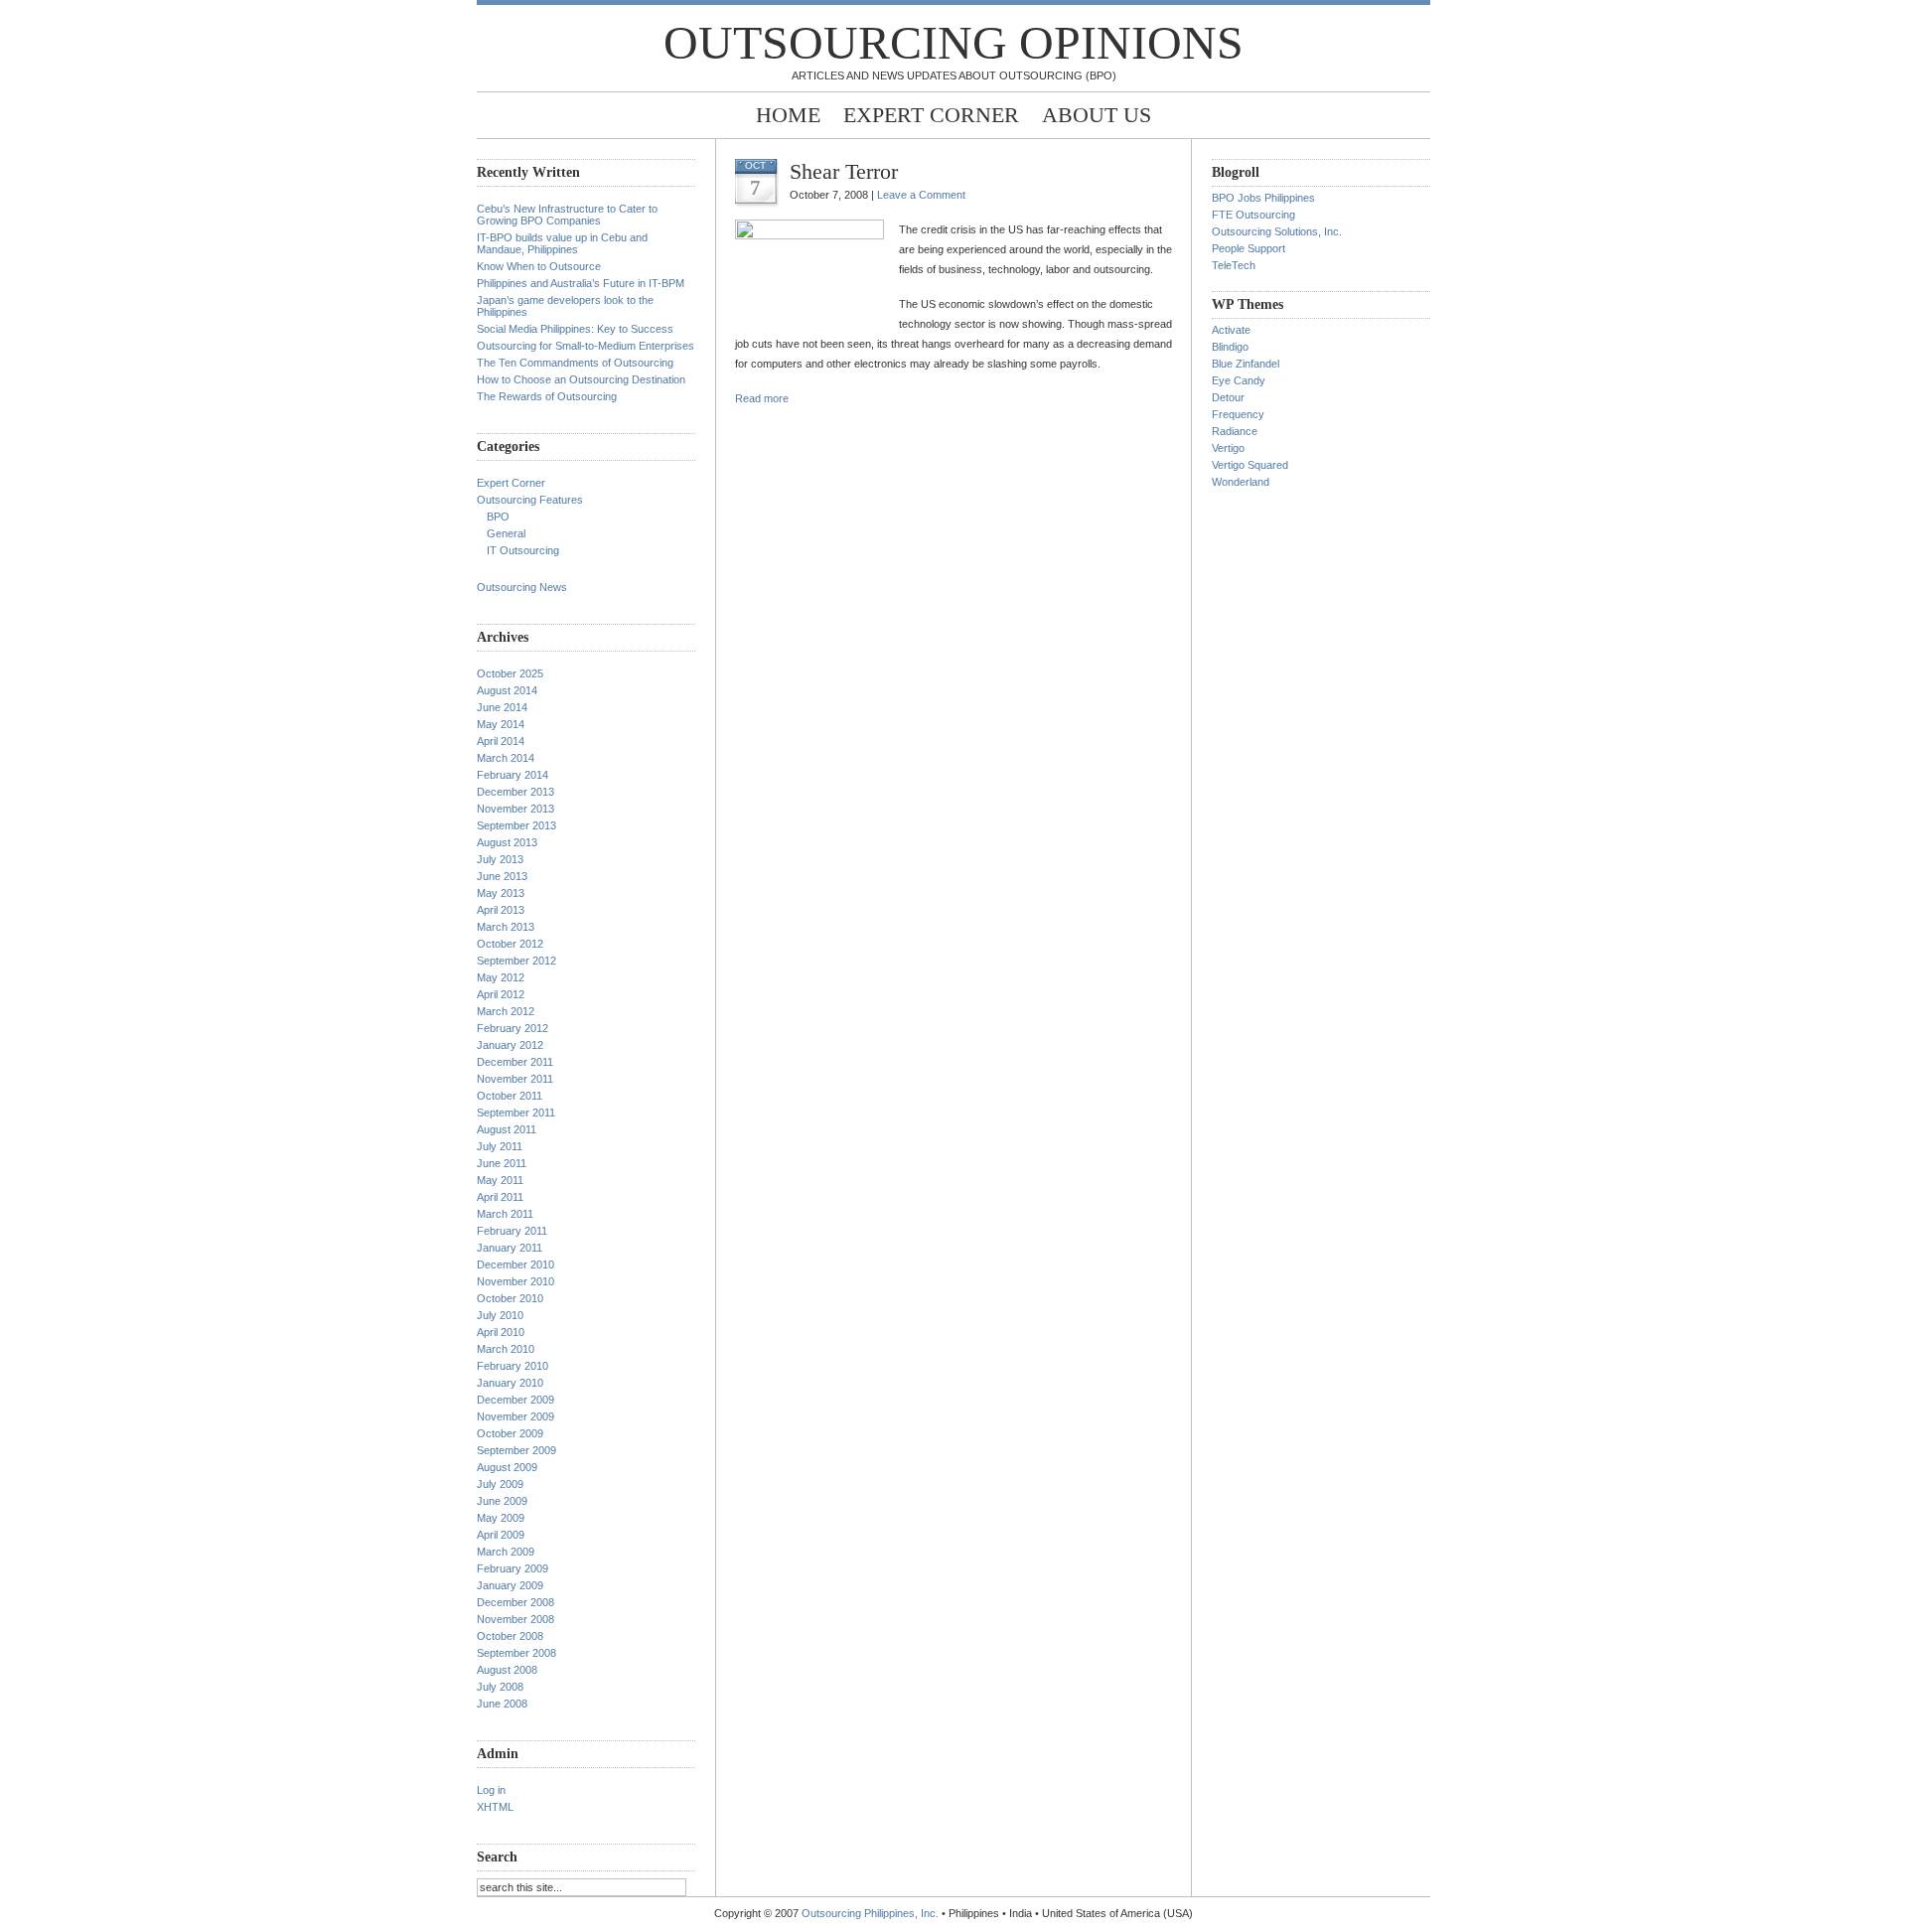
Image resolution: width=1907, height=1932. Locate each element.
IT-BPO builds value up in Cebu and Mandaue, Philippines (562, 243)
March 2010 (506, 1349)
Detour (1228, 397)
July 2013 (500, 859)
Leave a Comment (921, 195)
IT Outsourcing (523, 550)
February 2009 (513, 1568)
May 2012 (501, 977)
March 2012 (506, 1011)
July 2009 (500, 1484)
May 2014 (501, 724)
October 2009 (510, 1433)
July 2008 (500, 1687)
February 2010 (513, 1366)
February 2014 (513, 775)
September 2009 (516, 1450)
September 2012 (516, 961)
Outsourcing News (522, 587)
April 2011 (500, 1197)
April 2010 (501, 1332)
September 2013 (516, 825)
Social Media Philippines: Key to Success (575, 329)
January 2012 (510, 1045)
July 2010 (500, 1315)
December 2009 (515, 1400)
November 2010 (515, 1281)
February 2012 (513, 1028)
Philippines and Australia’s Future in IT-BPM (581, 283)
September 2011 (516, 1113)
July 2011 (500, 1146)
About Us (1097, 115)
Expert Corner (931, 115)
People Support (1248, 248)
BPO (498, 517)
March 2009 (506, 1552)
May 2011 (500, 1180)
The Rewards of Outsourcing (547, 396)
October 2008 (510, 1636)
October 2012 (510, 944)
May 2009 (501, 1518)
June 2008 (502, 1704)
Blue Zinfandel (1246, 364)
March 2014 (506, 758)
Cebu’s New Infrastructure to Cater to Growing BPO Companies (567, 215)
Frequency (1238, 414)
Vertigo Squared (1250, 465)
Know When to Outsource (539, 266)
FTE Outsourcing (1253, 215)
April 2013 (501, 910)
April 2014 (501, 741)
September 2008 (516, 1653)
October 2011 (510, 1096)
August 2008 (507, 1670)
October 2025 (510, 673)
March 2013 (506, 927)
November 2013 (515, 809)
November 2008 (515, 1619)
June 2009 (502, 1501)
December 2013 (515, 792)
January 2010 (510, 1383)
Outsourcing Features (530, 500)
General (506, 533)
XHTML (495, 1807)
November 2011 (515, 1079)
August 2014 (507, 690)
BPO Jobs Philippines (1263, 198)
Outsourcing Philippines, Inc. (870, 1913)
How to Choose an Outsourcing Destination (581, 379)
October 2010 (510, 1298)
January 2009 (510, 1585)
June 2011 (502, 1163)
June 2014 (502, 707)
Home (788, 115)
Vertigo (1228, 448)
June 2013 (502, 876)
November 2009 (515, 1416)
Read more (762, 398)
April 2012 (501, 994)
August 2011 (507, 1129)
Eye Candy (1239, 380)
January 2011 (510, 1248)
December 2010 (515, 1264)
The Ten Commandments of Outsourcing (575, 363)
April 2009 (501, 1535)
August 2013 (507, 842)
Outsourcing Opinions (953, 42)
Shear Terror (844, 171)
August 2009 (507, 1467)
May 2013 (501, 893)
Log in (491, 1790)
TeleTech (1234, 265)
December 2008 (515, 1602)
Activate (1231, 330)
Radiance (1235, 431)
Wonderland (1241, 482)
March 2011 (505, 1214)
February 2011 (512, 1231)
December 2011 (515, 1062)
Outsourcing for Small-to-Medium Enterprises (586, 346)
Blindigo (1230, 347)
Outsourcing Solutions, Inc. (1277, 231)
